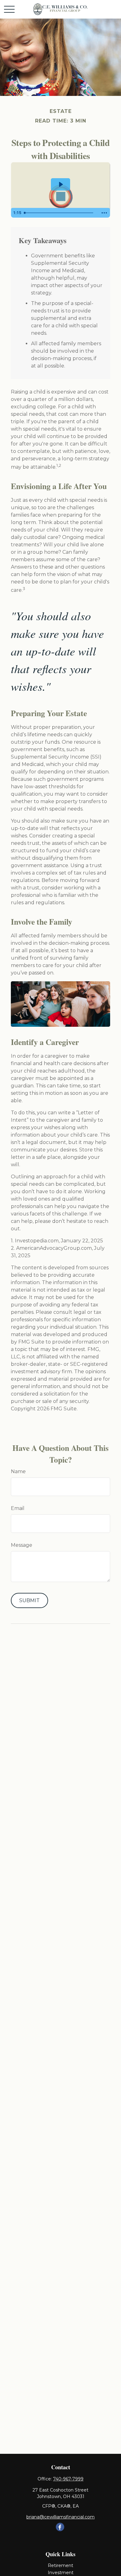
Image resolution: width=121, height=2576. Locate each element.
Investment (61, 2573)
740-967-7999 (68, 2479)
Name (18, 1471)
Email (18, 1508)
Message (22, 1545)
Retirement (60, 2565)
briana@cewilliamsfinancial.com (60, 2517)
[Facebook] (60, 2527)
